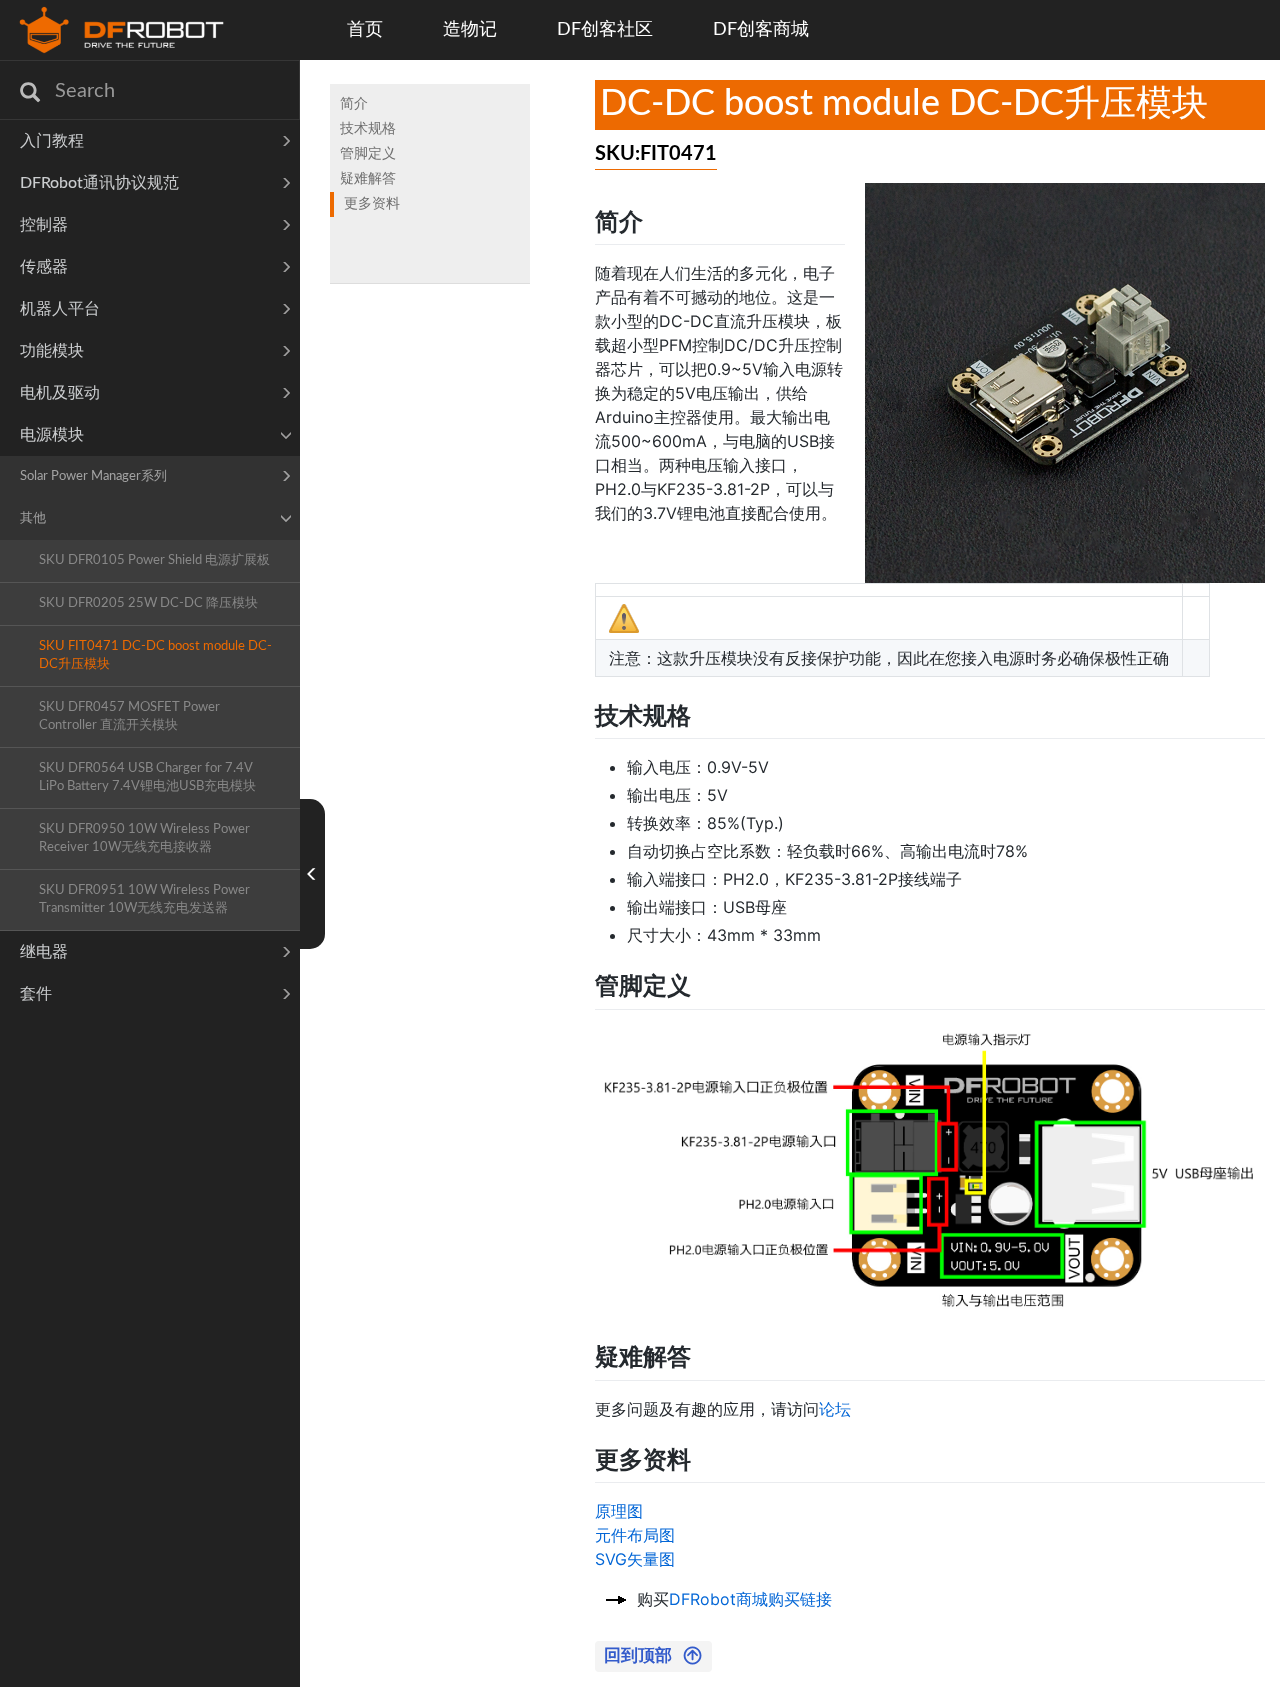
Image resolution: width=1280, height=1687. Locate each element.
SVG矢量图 (635, 1559)
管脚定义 (368, 154)
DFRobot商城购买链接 (750, 1599)
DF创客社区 (605, 30)
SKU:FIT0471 (656, 154)
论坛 (835, 1409)
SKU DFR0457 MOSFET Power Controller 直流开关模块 (129, 716)
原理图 (619, 1511)
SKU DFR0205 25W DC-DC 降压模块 (148, 603)
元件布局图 (635, 1535)
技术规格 (368, 129)
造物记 (470, 30)
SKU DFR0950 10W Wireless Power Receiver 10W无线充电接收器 (144, 838)
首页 (365, 30)
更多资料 (372, 204)
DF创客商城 (761, 30)
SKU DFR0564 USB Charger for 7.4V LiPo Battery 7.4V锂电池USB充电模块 (147, 777)
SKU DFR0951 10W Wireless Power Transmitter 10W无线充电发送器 (144, 899)
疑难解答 (368, 179)
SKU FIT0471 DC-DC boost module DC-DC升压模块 (155, 655)
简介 (354, 104)
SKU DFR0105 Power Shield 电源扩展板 (154, 560)
